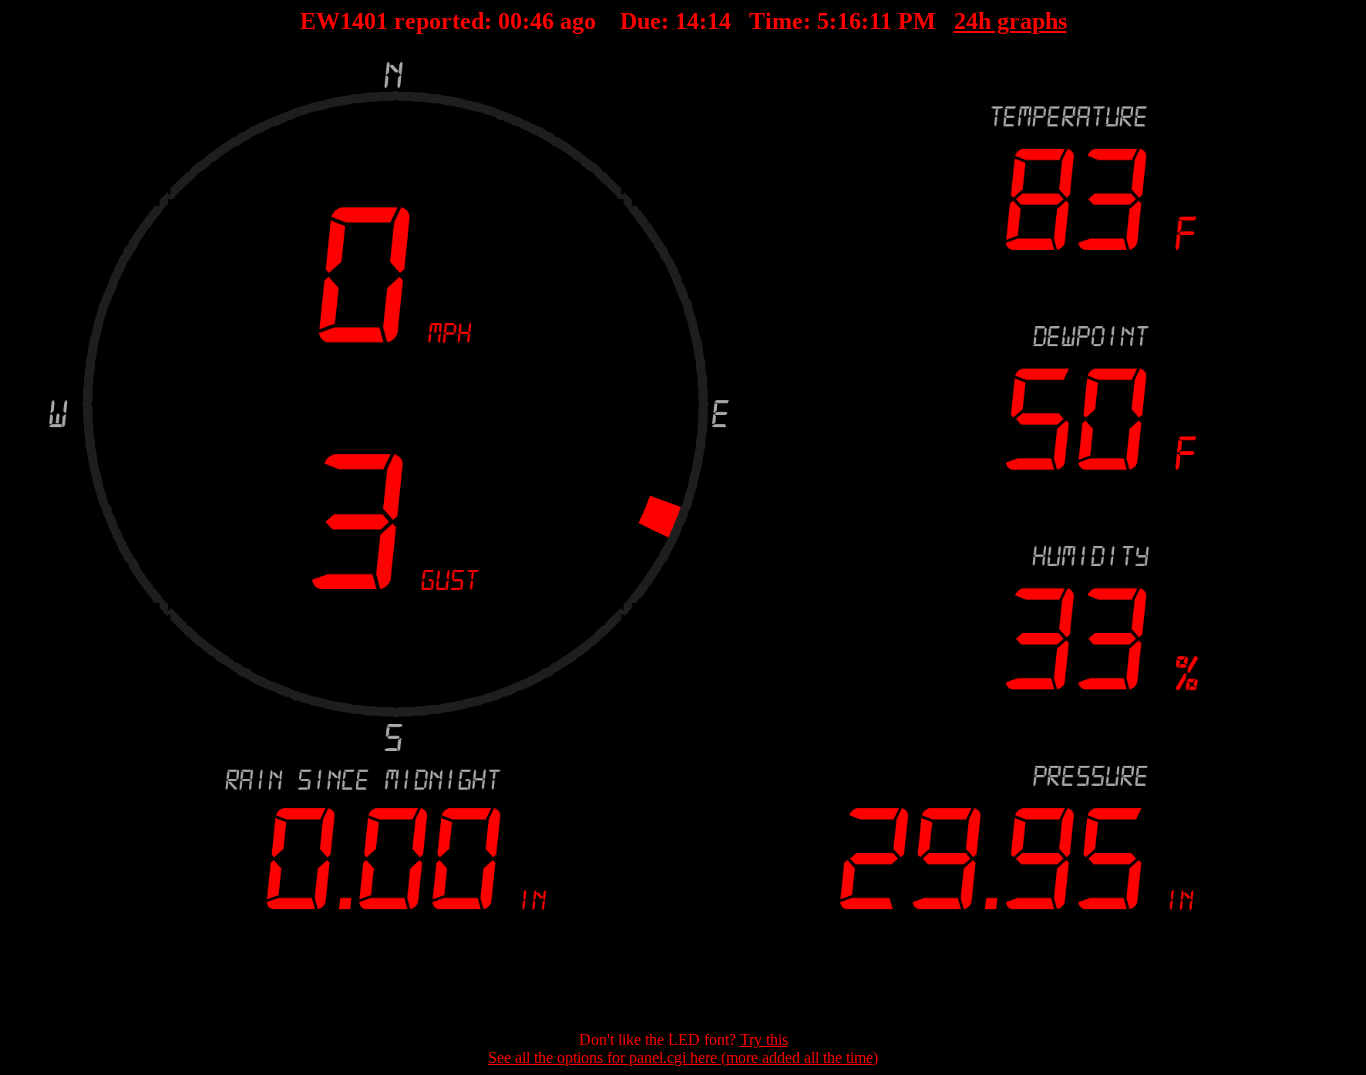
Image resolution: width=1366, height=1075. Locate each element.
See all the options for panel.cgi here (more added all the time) (683, 1057)
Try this (764, 1039)
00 (509, 21)
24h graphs (1010, 21)
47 (541, 21)
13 (718, 21)
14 (686, 21)
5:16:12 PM (876, 21)
